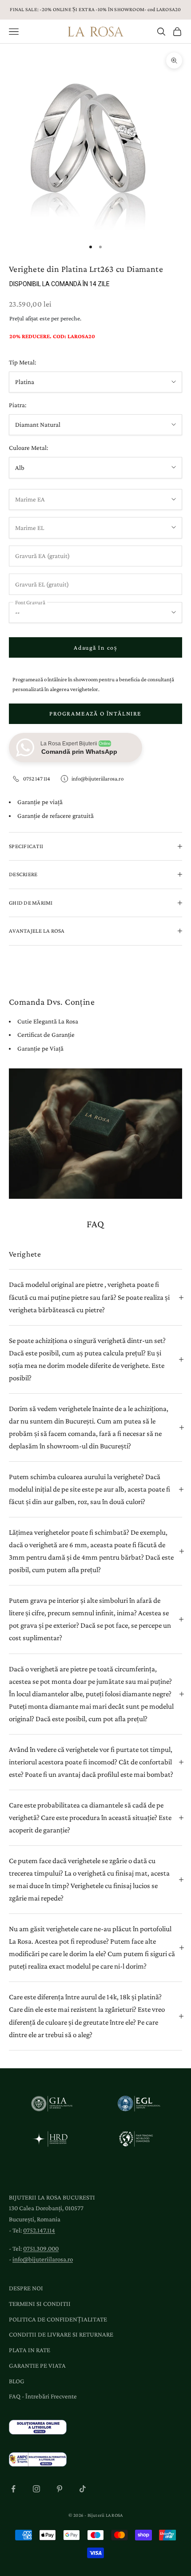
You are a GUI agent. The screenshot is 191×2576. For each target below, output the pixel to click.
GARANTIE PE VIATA (37, 2366)
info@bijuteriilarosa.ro (97, 778)
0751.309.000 (41, 2248)
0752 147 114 (37, 778)
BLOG (17, 2381)
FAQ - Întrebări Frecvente (43, 2396)
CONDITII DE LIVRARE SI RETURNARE (61, 2334)
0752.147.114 (39, 2230)
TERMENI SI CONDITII (40, 2304)
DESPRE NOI (26, 2288)
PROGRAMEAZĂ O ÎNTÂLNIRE (95, 713)
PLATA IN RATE (30, 2350)
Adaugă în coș (95, 647)
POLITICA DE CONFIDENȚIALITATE (58, 2319)
